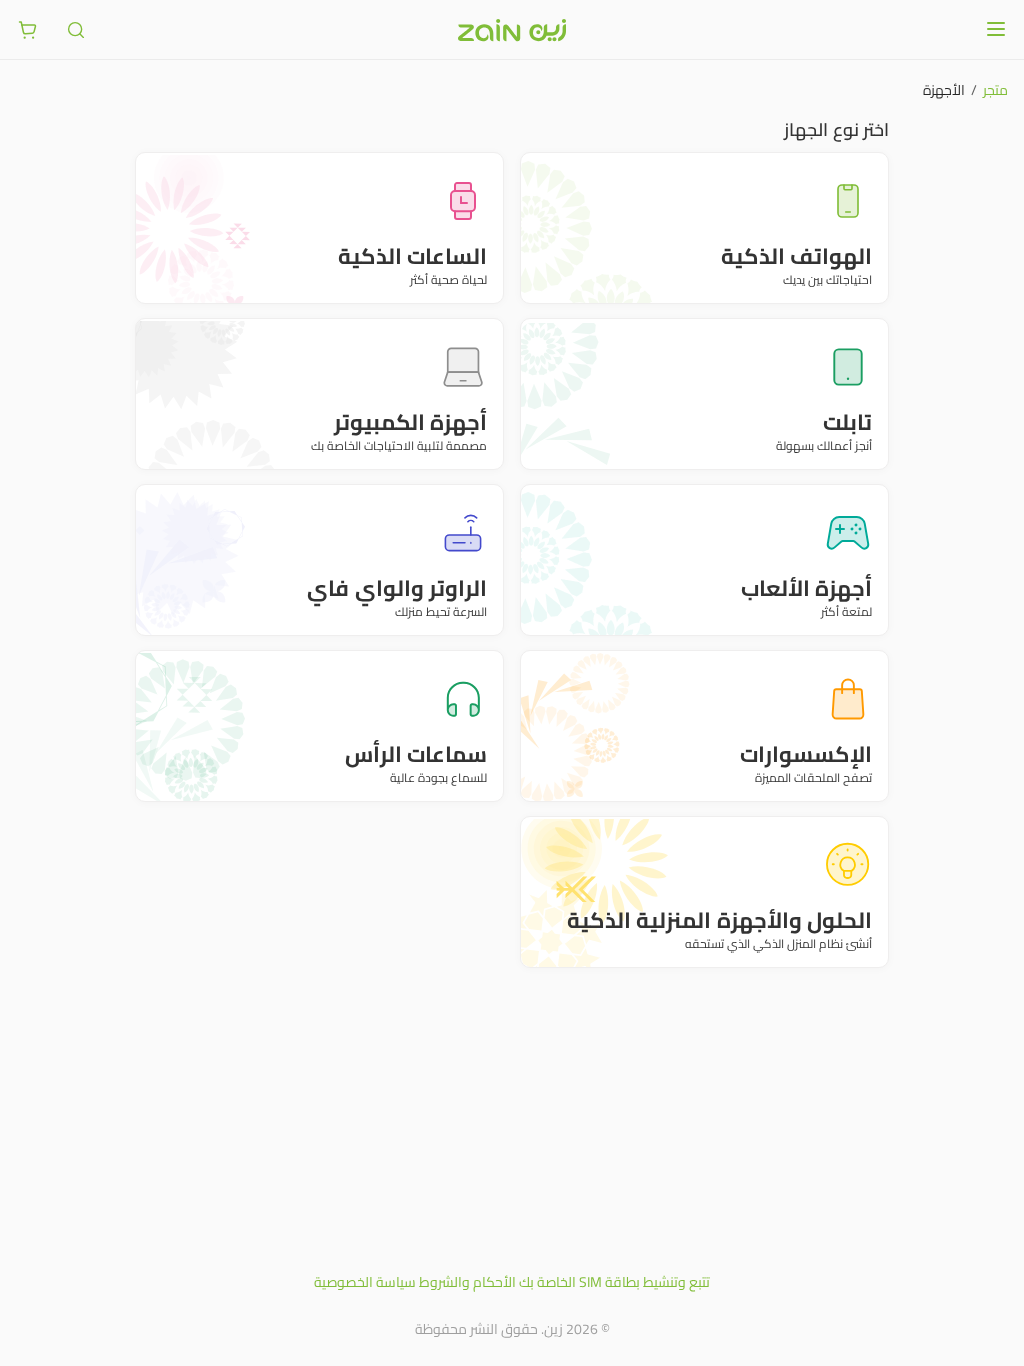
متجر (995, 90)
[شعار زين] (512, 30)
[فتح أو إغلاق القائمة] (996, 29)
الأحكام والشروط (467, 1282)
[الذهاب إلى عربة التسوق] (28, 30)
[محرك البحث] (76, 30)
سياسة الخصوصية (365, 1282)
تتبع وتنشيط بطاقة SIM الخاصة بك (614, 1282)
